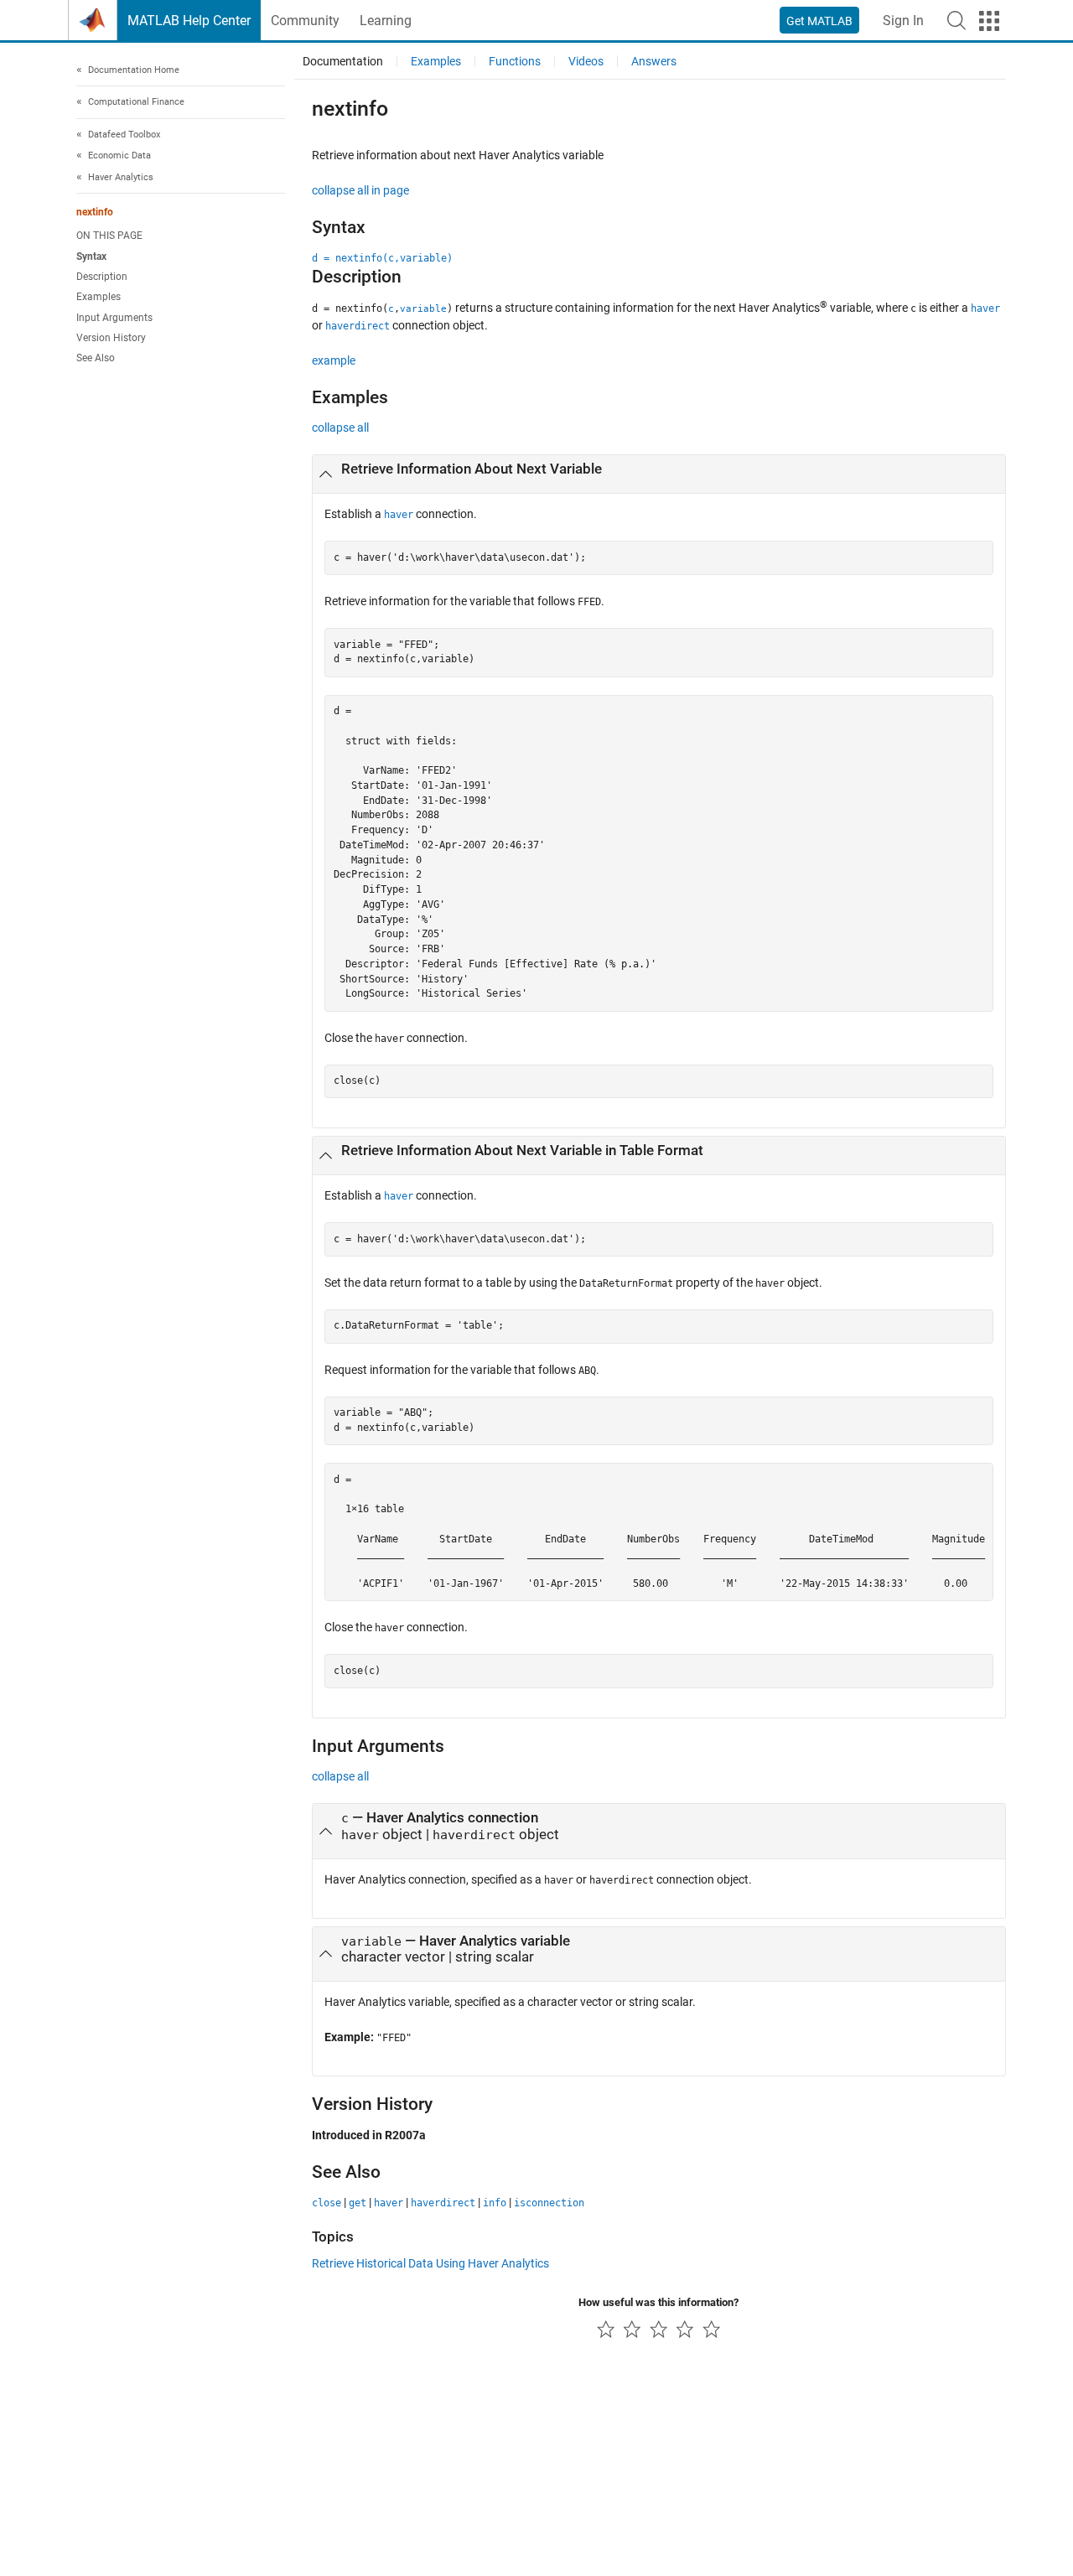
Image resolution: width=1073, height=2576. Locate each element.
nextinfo (95, 213)
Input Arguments (114, 318)
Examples (98, 298)
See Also (96, 359)
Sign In (903, 21)
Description (102, 277)
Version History (111, 338)
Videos (586, 61)
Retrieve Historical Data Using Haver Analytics (430, 2263)
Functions (515, 61)
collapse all (340, 428)
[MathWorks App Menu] (989, 21)
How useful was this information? (658, 2302)
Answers (654, 61)
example (334, 360)
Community (305, 21)
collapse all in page (360, 190)
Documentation (343, 61)
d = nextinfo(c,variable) (382, 258)
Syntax (91, 257)
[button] (956, 20)
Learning (386, 21)
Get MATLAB (819, 21)
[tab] (659, 474)
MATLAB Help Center (189, 21)
